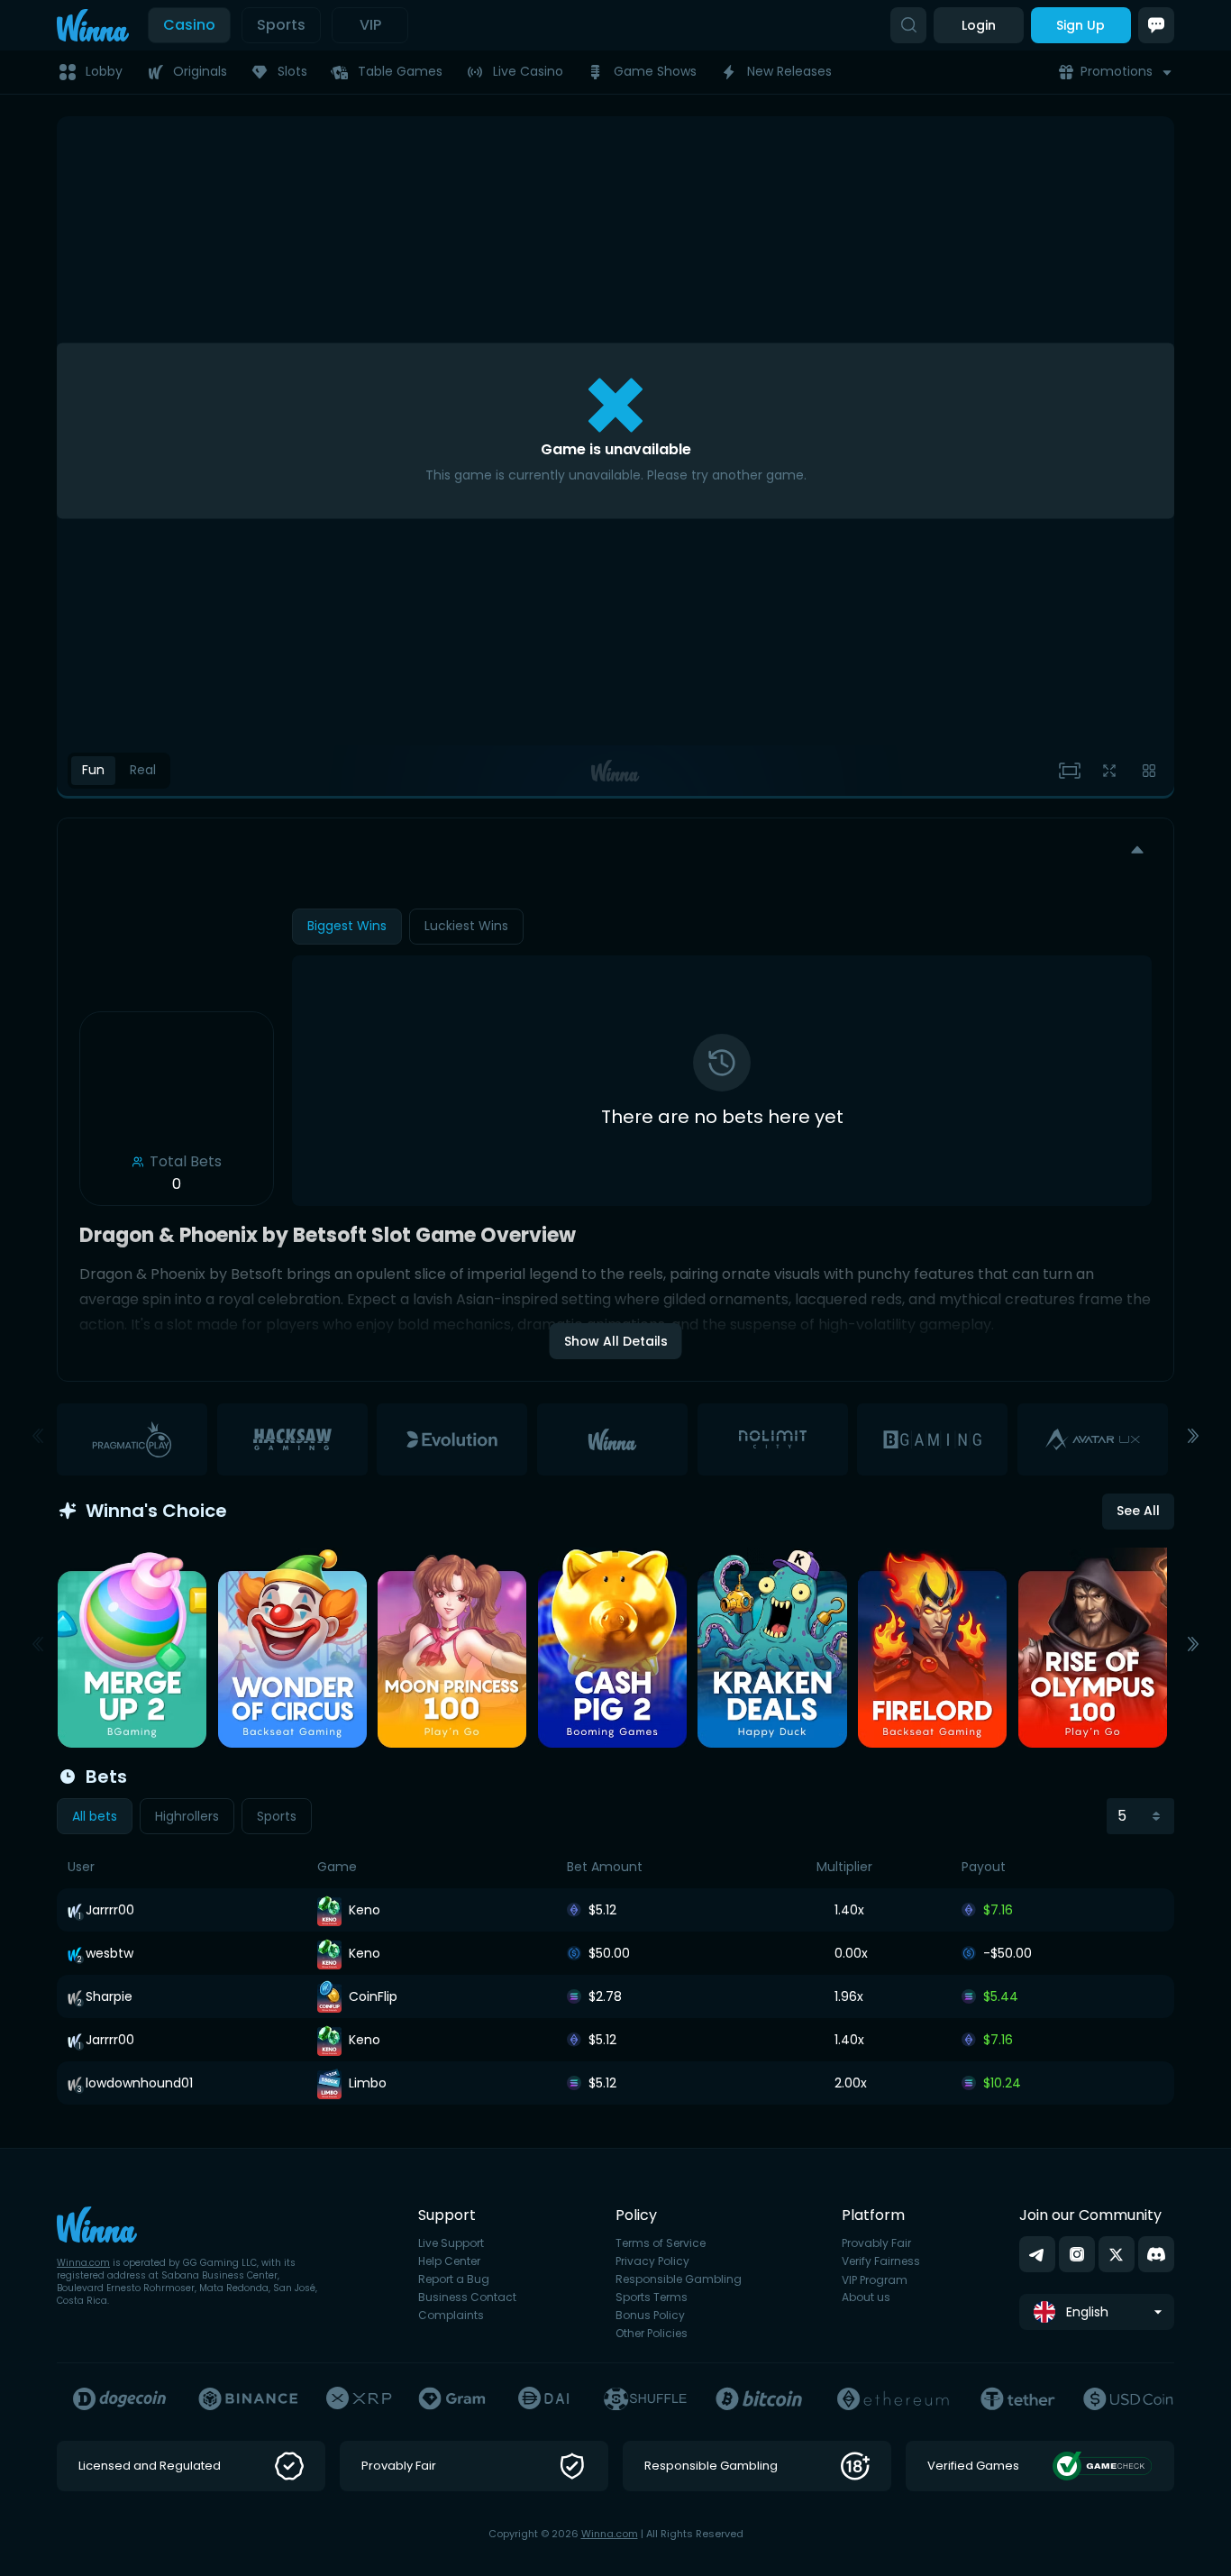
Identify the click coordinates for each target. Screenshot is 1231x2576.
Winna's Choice (156, 1511)
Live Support (451, 2243)
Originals (200, 71)
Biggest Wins (347, 926)
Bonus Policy (650, 2316)
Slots (292, 71)
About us (866, 2297)
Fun (93, 770)
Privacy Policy (652, 2261)
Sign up (1081, 25)
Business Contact (467, 2297)
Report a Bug (454, 2279)
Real (143, 770)
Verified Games (973, 2466)
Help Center (449, 2261)
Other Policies (652, 2334)
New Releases (789, 71)
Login (979, 25)
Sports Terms (652, 2297)
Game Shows (655, 71)
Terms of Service (661, 2243)
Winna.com (83, 2263)
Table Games (400, 71)
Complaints (451, 2316)
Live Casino (528, 71)
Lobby (104, 71)
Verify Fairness (881, 2261)
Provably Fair (876, 2243)
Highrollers (187, 1816)
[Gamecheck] (1103, 2466)
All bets (95, 1816)
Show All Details (616, 1341)
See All (1138, 1511)
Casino (189, 25)
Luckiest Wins (466, 926)
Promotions (1117, 71)
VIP (370, 25)
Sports (281, 25)
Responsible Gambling (679, 2279)
